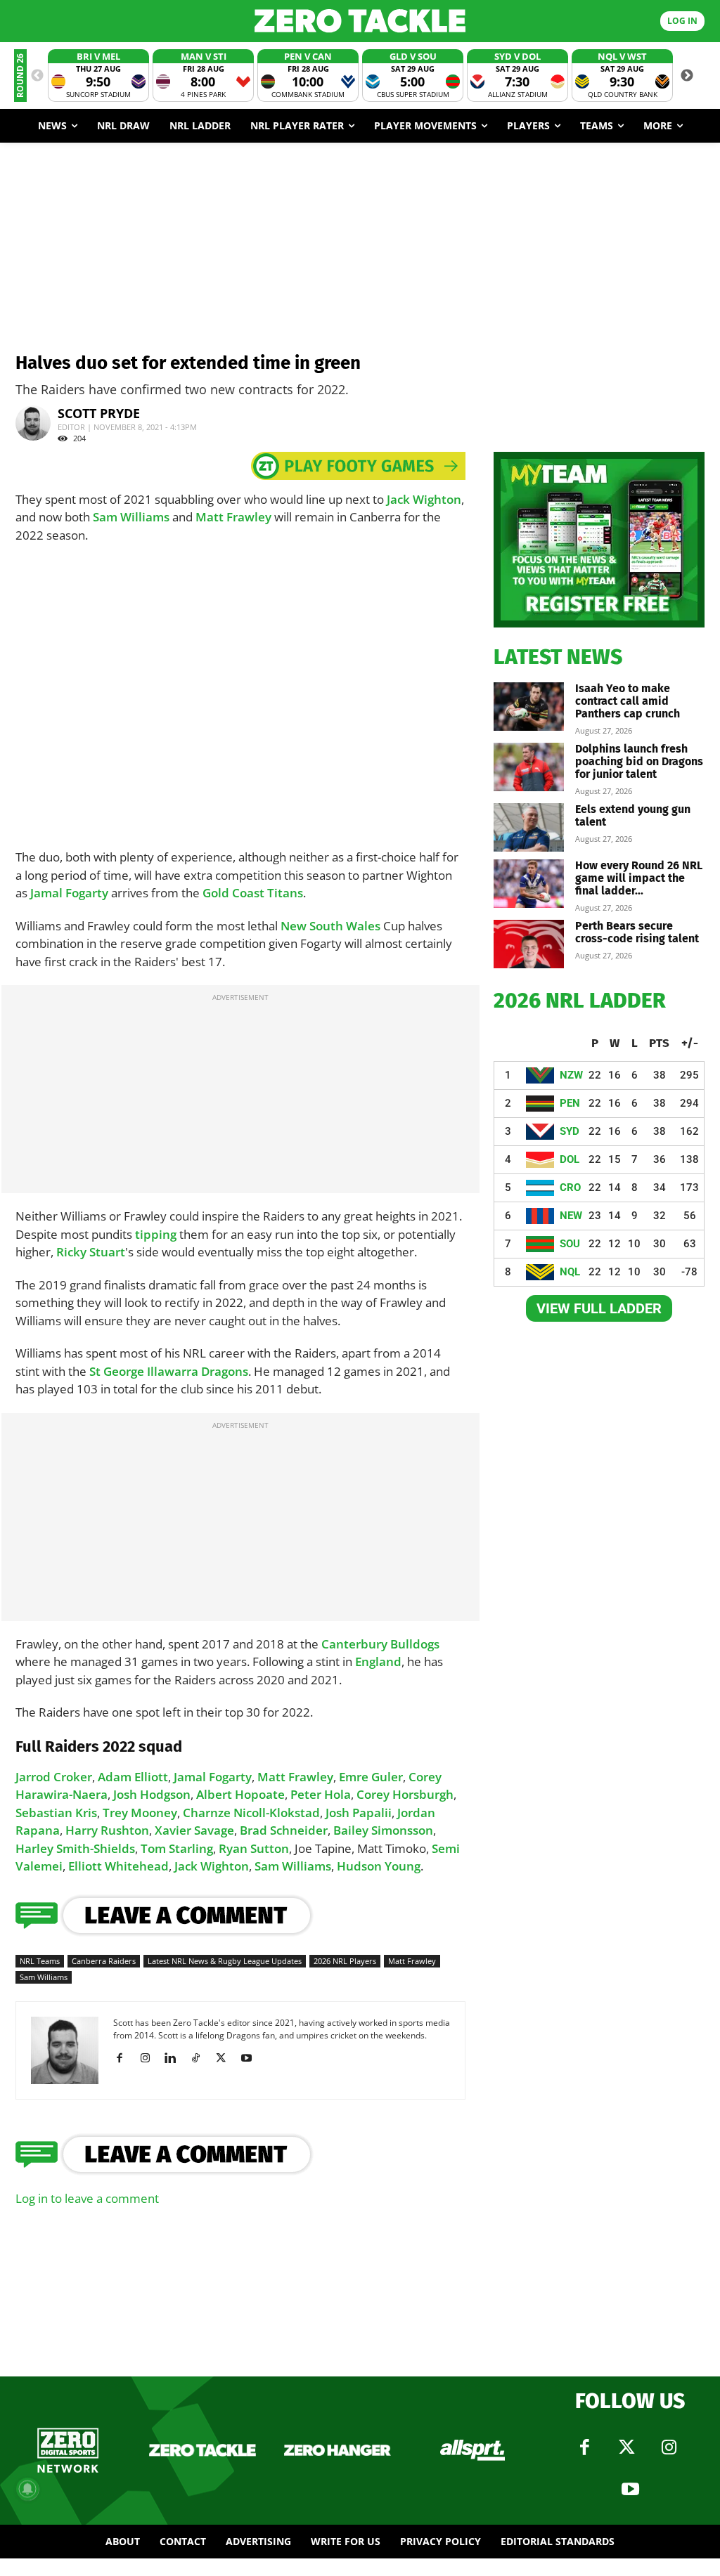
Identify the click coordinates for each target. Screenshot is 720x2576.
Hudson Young (379, 1866)
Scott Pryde (99, 413)
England (378, 1661)
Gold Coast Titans (253, 893)
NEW (571, 1216)
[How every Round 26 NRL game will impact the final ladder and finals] (529, 884)
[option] (98, 76)
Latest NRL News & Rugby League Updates (225, 1961)
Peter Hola (321, 1794)
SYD (570, 1131)
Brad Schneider (284, 1830)
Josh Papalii (359, 1813)
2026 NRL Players (345, 1961)
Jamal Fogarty (69, 893)
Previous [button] (37, 76)
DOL (570, 1159)
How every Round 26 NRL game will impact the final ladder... (639, 878)
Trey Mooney (140, 1813)
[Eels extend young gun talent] (529, 827)
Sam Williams (131, 517)
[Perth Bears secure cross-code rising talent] (529, 944)
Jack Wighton (424, 499)
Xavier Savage (194, 1830)
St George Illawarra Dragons (169, 1371)
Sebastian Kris (56, 1813)
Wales (363, 926)
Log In (682, 21)
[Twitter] (626, 2447)
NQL (570, 1272)
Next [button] (687, 76)
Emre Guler (371, 1777)
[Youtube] (251, 2058)
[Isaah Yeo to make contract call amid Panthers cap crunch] (529, 707)
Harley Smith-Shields (75, 1848)
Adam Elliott (133, 1777)
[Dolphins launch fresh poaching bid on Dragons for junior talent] (529, 767)
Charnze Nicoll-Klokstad (251, 1813)
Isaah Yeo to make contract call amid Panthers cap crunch (628, 701)
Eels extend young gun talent (633, 815)
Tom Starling (177, 1848)
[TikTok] (201, 2058)
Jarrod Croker (54, 1777)
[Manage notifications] (27, 2489)
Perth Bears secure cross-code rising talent (637, 932)
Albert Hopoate (240, 1794)
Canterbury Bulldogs (380, 1644)
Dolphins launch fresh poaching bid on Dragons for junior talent (639, 761)
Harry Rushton (107, 1830)
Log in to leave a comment (87, 2198)
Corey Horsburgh (405, 1794)
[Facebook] (125, 2058)
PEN (570, 1103)
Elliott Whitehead (118, 1866)
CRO (570, 1188)
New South (313, 926)
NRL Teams (40, 1961)
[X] (226, 2058)
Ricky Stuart (91, 1252)
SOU (570, 1244)
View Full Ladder (599, 1308)
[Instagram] (150, 2058)
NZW (571, 1075)
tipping (156, 1234)
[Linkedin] (175, 2058)
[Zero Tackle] (360, 21)
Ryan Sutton (254, 1848)
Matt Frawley (233, 517)
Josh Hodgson (152, 1794)
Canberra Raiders (104, 1961)
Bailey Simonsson (383, 1830)
